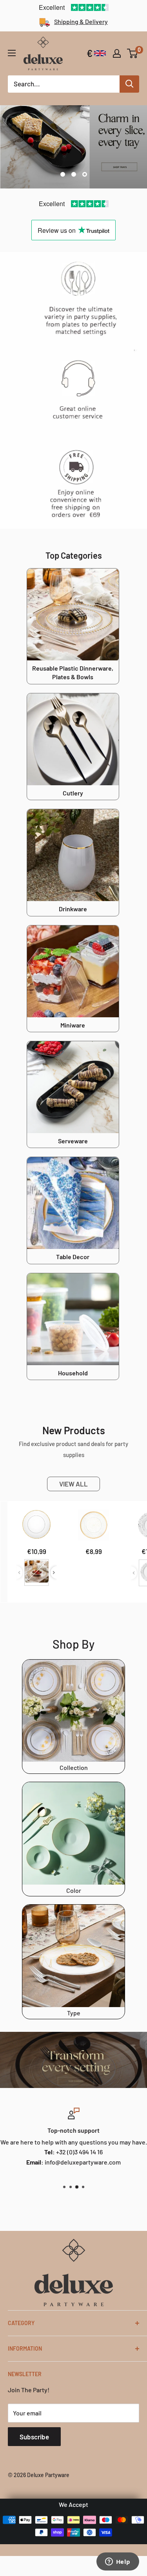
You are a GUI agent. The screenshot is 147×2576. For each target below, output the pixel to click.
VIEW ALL (73, 1484)
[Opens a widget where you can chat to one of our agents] (118, 2562)
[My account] (117, 53)
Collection (74, 1767)
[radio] (37, 1573)
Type (74, 2013)
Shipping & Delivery (81, 21)
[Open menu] (12, 53)
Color (74, 1890)
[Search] (129, 84)
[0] (133, 53)
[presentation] (54, 1573)
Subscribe (34, 2437)
